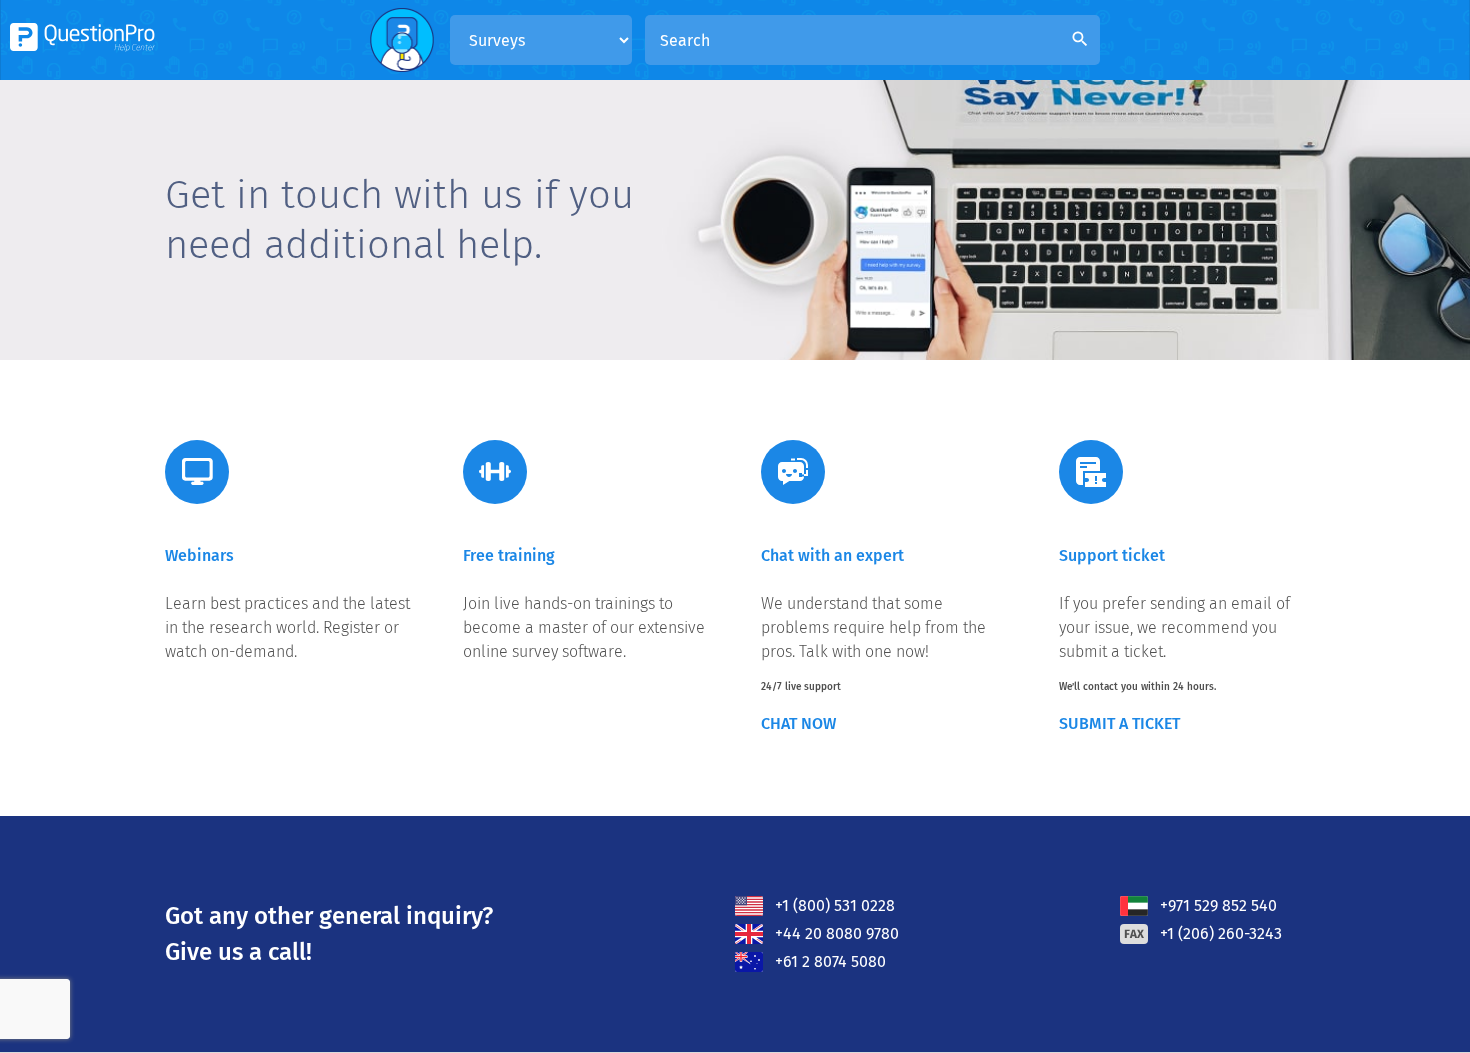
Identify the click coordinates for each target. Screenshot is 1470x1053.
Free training (509, 555)
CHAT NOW (798, 723)
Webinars (199, 555)
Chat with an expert (832, 555)
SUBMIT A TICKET (1119, 723)
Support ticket (1112, 555)
